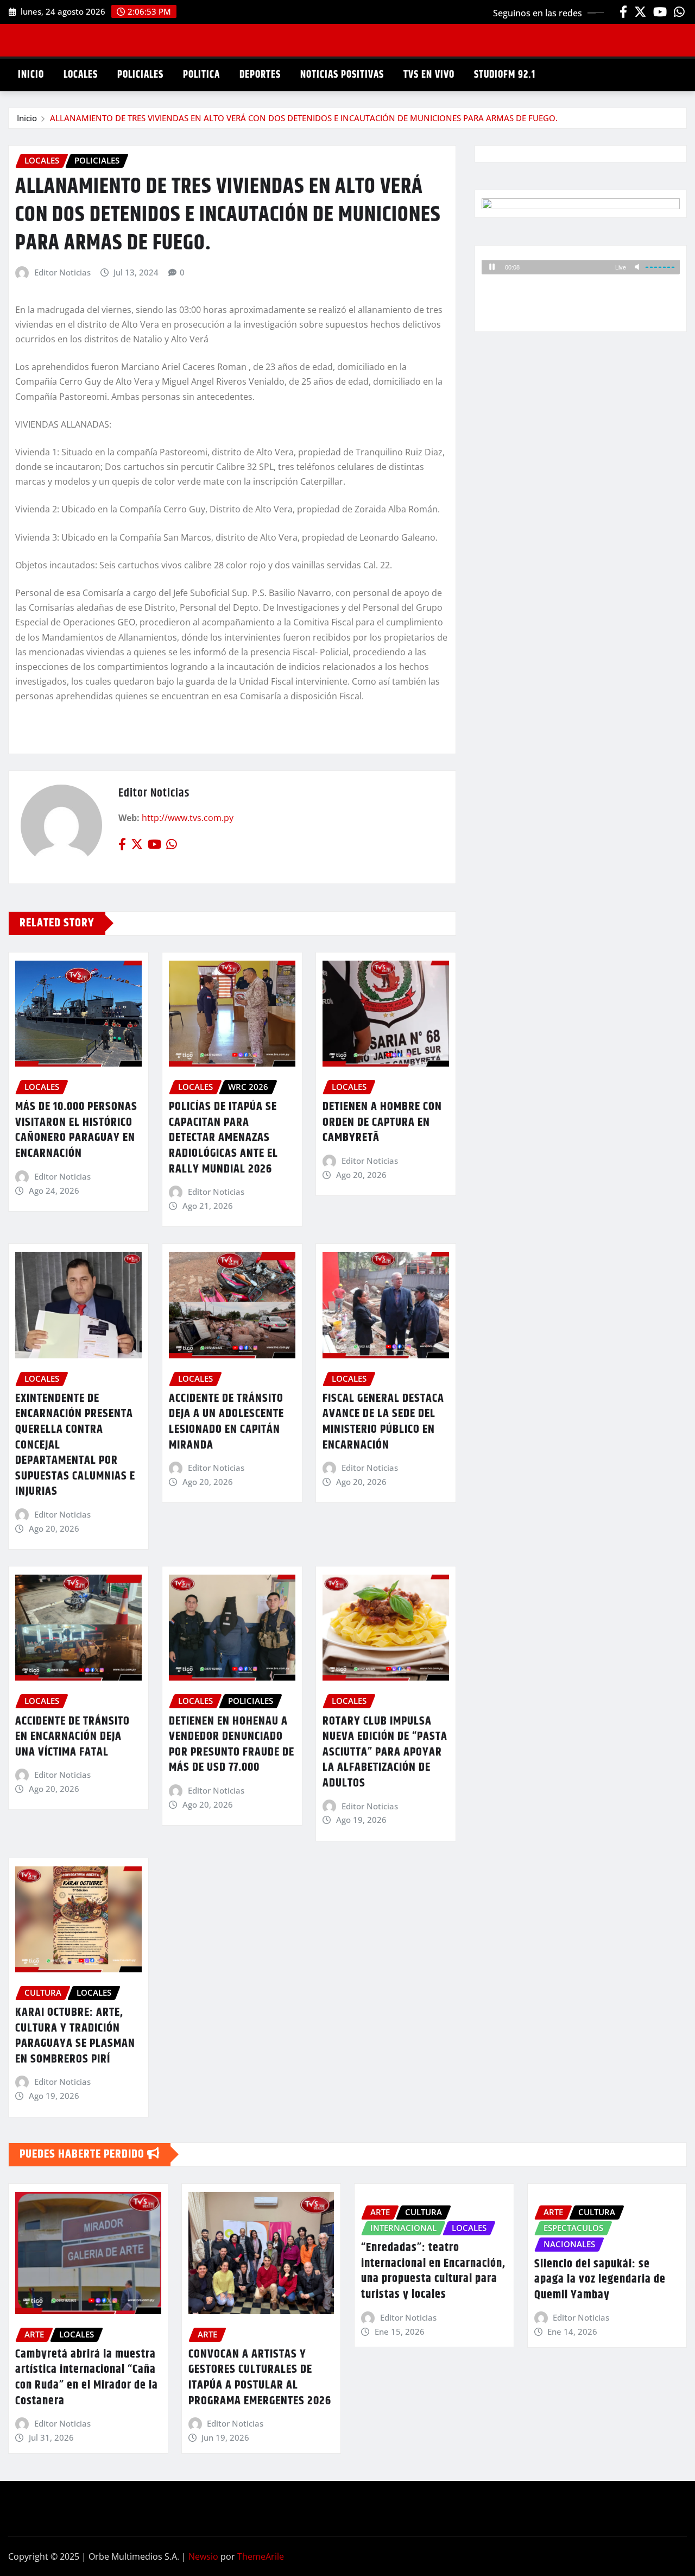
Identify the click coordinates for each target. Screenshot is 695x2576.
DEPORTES (260, 75)
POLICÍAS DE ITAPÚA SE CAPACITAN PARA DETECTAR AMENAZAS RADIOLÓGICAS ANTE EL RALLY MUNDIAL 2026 (223, 1138)
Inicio (27, 118)
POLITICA (201, 75)
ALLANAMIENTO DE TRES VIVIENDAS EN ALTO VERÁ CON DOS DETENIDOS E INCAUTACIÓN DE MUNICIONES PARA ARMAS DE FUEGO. (304, 118)
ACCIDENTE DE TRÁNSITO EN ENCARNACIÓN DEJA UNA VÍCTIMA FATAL (72, 1737)
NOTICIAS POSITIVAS (342, 75)
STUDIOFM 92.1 (505, 75)
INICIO (31, 75)
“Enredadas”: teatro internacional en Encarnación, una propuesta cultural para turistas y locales (433, 2271)
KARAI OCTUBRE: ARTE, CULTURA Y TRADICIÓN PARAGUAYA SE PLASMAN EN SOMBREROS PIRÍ (75, 2036)
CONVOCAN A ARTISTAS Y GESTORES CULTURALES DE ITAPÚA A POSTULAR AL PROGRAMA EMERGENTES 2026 (260, 2378)
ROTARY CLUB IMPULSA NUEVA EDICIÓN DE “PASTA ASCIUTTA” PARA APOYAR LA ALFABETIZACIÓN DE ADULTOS (385, 1752)
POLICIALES (140, 75)
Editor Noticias (62, 272)
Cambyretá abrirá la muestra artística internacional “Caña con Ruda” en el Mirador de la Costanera (87, 2378)
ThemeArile (261, 2556)
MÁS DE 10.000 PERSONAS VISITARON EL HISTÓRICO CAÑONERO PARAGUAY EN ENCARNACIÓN (76, 1130)
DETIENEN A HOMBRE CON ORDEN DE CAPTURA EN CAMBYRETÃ (382, 1122)
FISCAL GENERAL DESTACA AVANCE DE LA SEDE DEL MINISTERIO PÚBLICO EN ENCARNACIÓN (383, 1422)
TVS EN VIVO (429, 75)
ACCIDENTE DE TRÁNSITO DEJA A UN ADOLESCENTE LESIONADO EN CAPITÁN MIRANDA (226, 1422)
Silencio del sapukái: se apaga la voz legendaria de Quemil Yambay (600, 2280)
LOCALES (81, 75)
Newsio (203, 2556)
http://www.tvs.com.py (188, 818)
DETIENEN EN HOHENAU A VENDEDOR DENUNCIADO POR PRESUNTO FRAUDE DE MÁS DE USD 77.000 (232, 1745)
